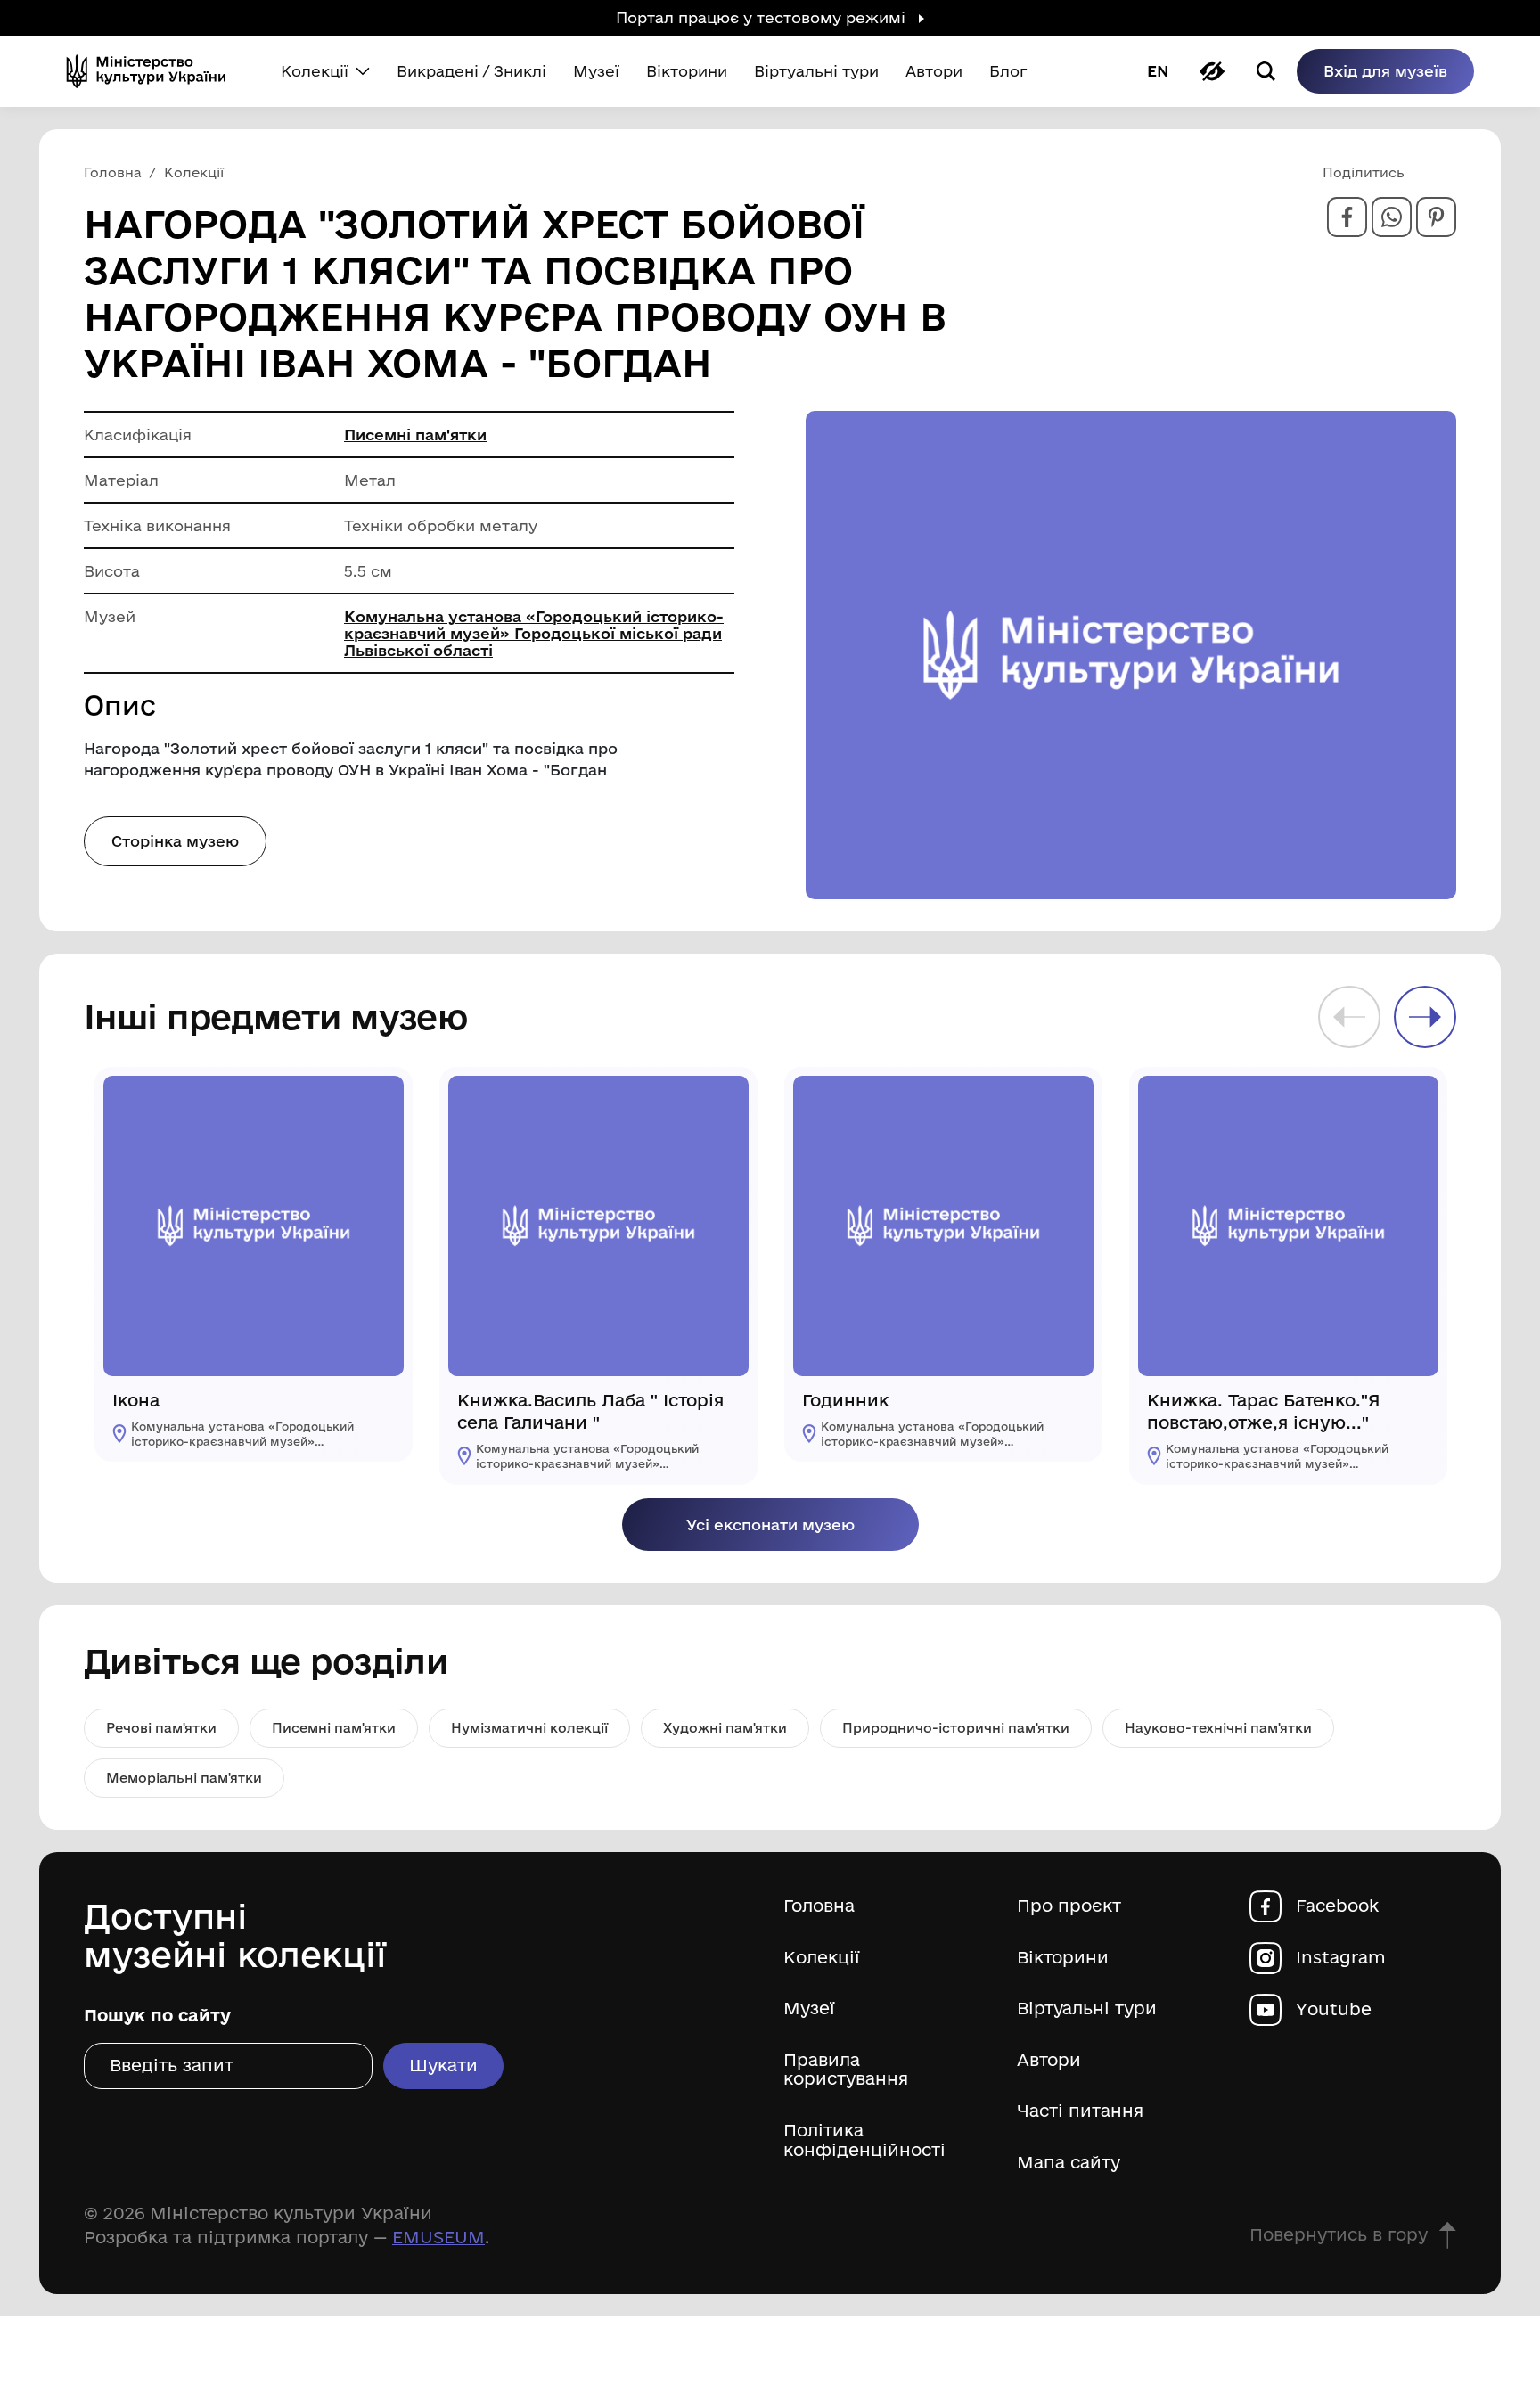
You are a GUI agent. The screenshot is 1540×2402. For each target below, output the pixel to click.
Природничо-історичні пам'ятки (956, 1728)
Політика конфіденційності (864, 2140)
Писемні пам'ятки (415, 434)
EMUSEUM (438, 2237)
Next (1425, 1017)
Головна (819, 1906)
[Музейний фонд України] (153, 71)
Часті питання (1080, 2111)
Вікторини (1063, 1958)
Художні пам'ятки (725, 1728)
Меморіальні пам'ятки (184, 1778)
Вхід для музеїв (1385, 71)
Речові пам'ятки (161, 1728)
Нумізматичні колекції (529, 1728)
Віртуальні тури (1087, 2008)
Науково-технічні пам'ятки (1218, 1728)
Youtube (1334, 2009)
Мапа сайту (1069, 2163)
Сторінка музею (175, 841)
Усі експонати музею (770, 1525)
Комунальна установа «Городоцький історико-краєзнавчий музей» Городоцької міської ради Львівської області (534, 633)
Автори (1049, 2060)
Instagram (1341, 1958)
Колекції (822, 1958)
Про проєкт (1069, 1906)
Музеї (809, 2008)
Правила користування (846, 2070)
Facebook (1337, 1906)
